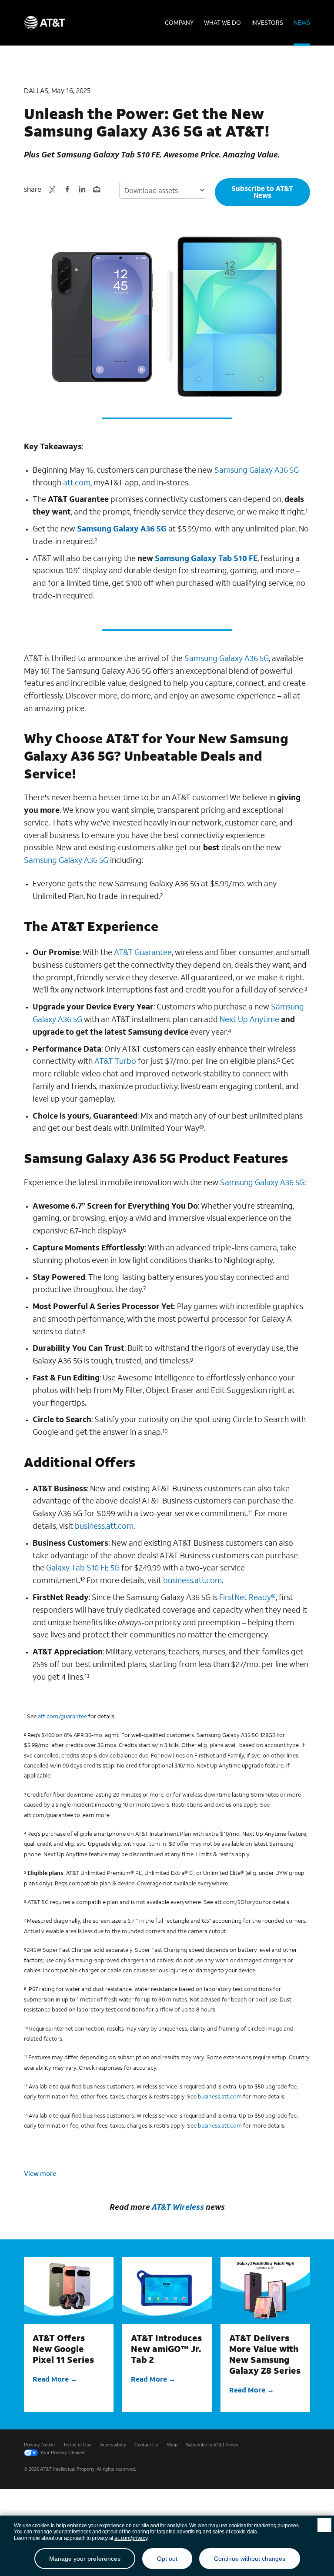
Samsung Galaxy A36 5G (257, 470)
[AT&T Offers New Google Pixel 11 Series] (69, 2290)
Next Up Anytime (249, 1019)
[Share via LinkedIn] (82, 189)
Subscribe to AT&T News (262, 192)
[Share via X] (52, 189)
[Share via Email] (97, 189)
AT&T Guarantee (143, 952)
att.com (77, 482)
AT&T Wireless (178, 2207)
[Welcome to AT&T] (45, 23)
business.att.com (104, 1526)
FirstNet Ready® (247, 1597)
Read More (51, 2379)
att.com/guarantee (62, 1716)
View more (40, 2173)
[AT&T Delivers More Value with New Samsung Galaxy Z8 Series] (265, 2290)
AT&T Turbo (115, 1061)
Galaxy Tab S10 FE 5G (83, 1567)
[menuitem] (179, 23)
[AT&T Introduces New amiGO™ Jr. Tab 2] (167, 2290)
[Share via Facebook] (67, 189)
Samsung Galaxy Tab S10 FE (206, 558)
